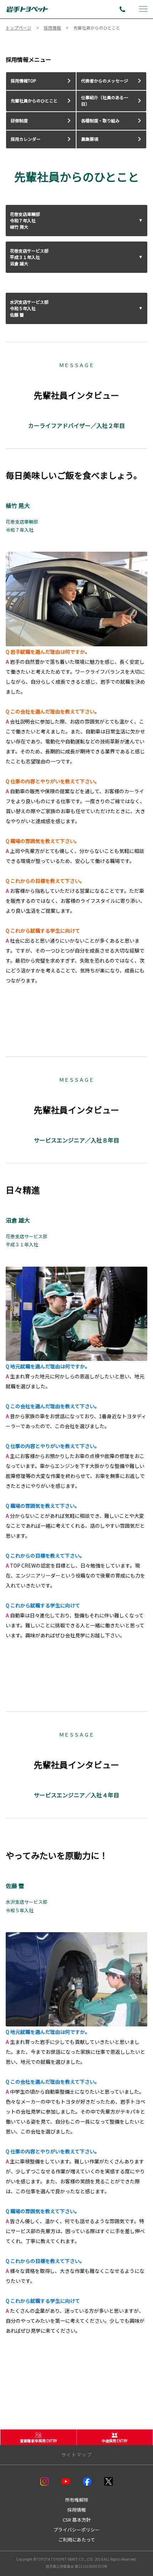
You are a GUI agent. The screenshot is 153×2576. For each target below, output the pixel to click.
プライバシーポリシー (76, 2530)
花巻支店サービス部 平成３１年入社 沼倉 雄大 (29, 257)
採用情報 (76, 2510)
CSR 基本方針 (77, 2520)
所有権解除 (77, 2500)
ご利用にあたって (77, 2540)
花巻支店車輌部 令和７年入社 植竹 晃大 (25, 220)
